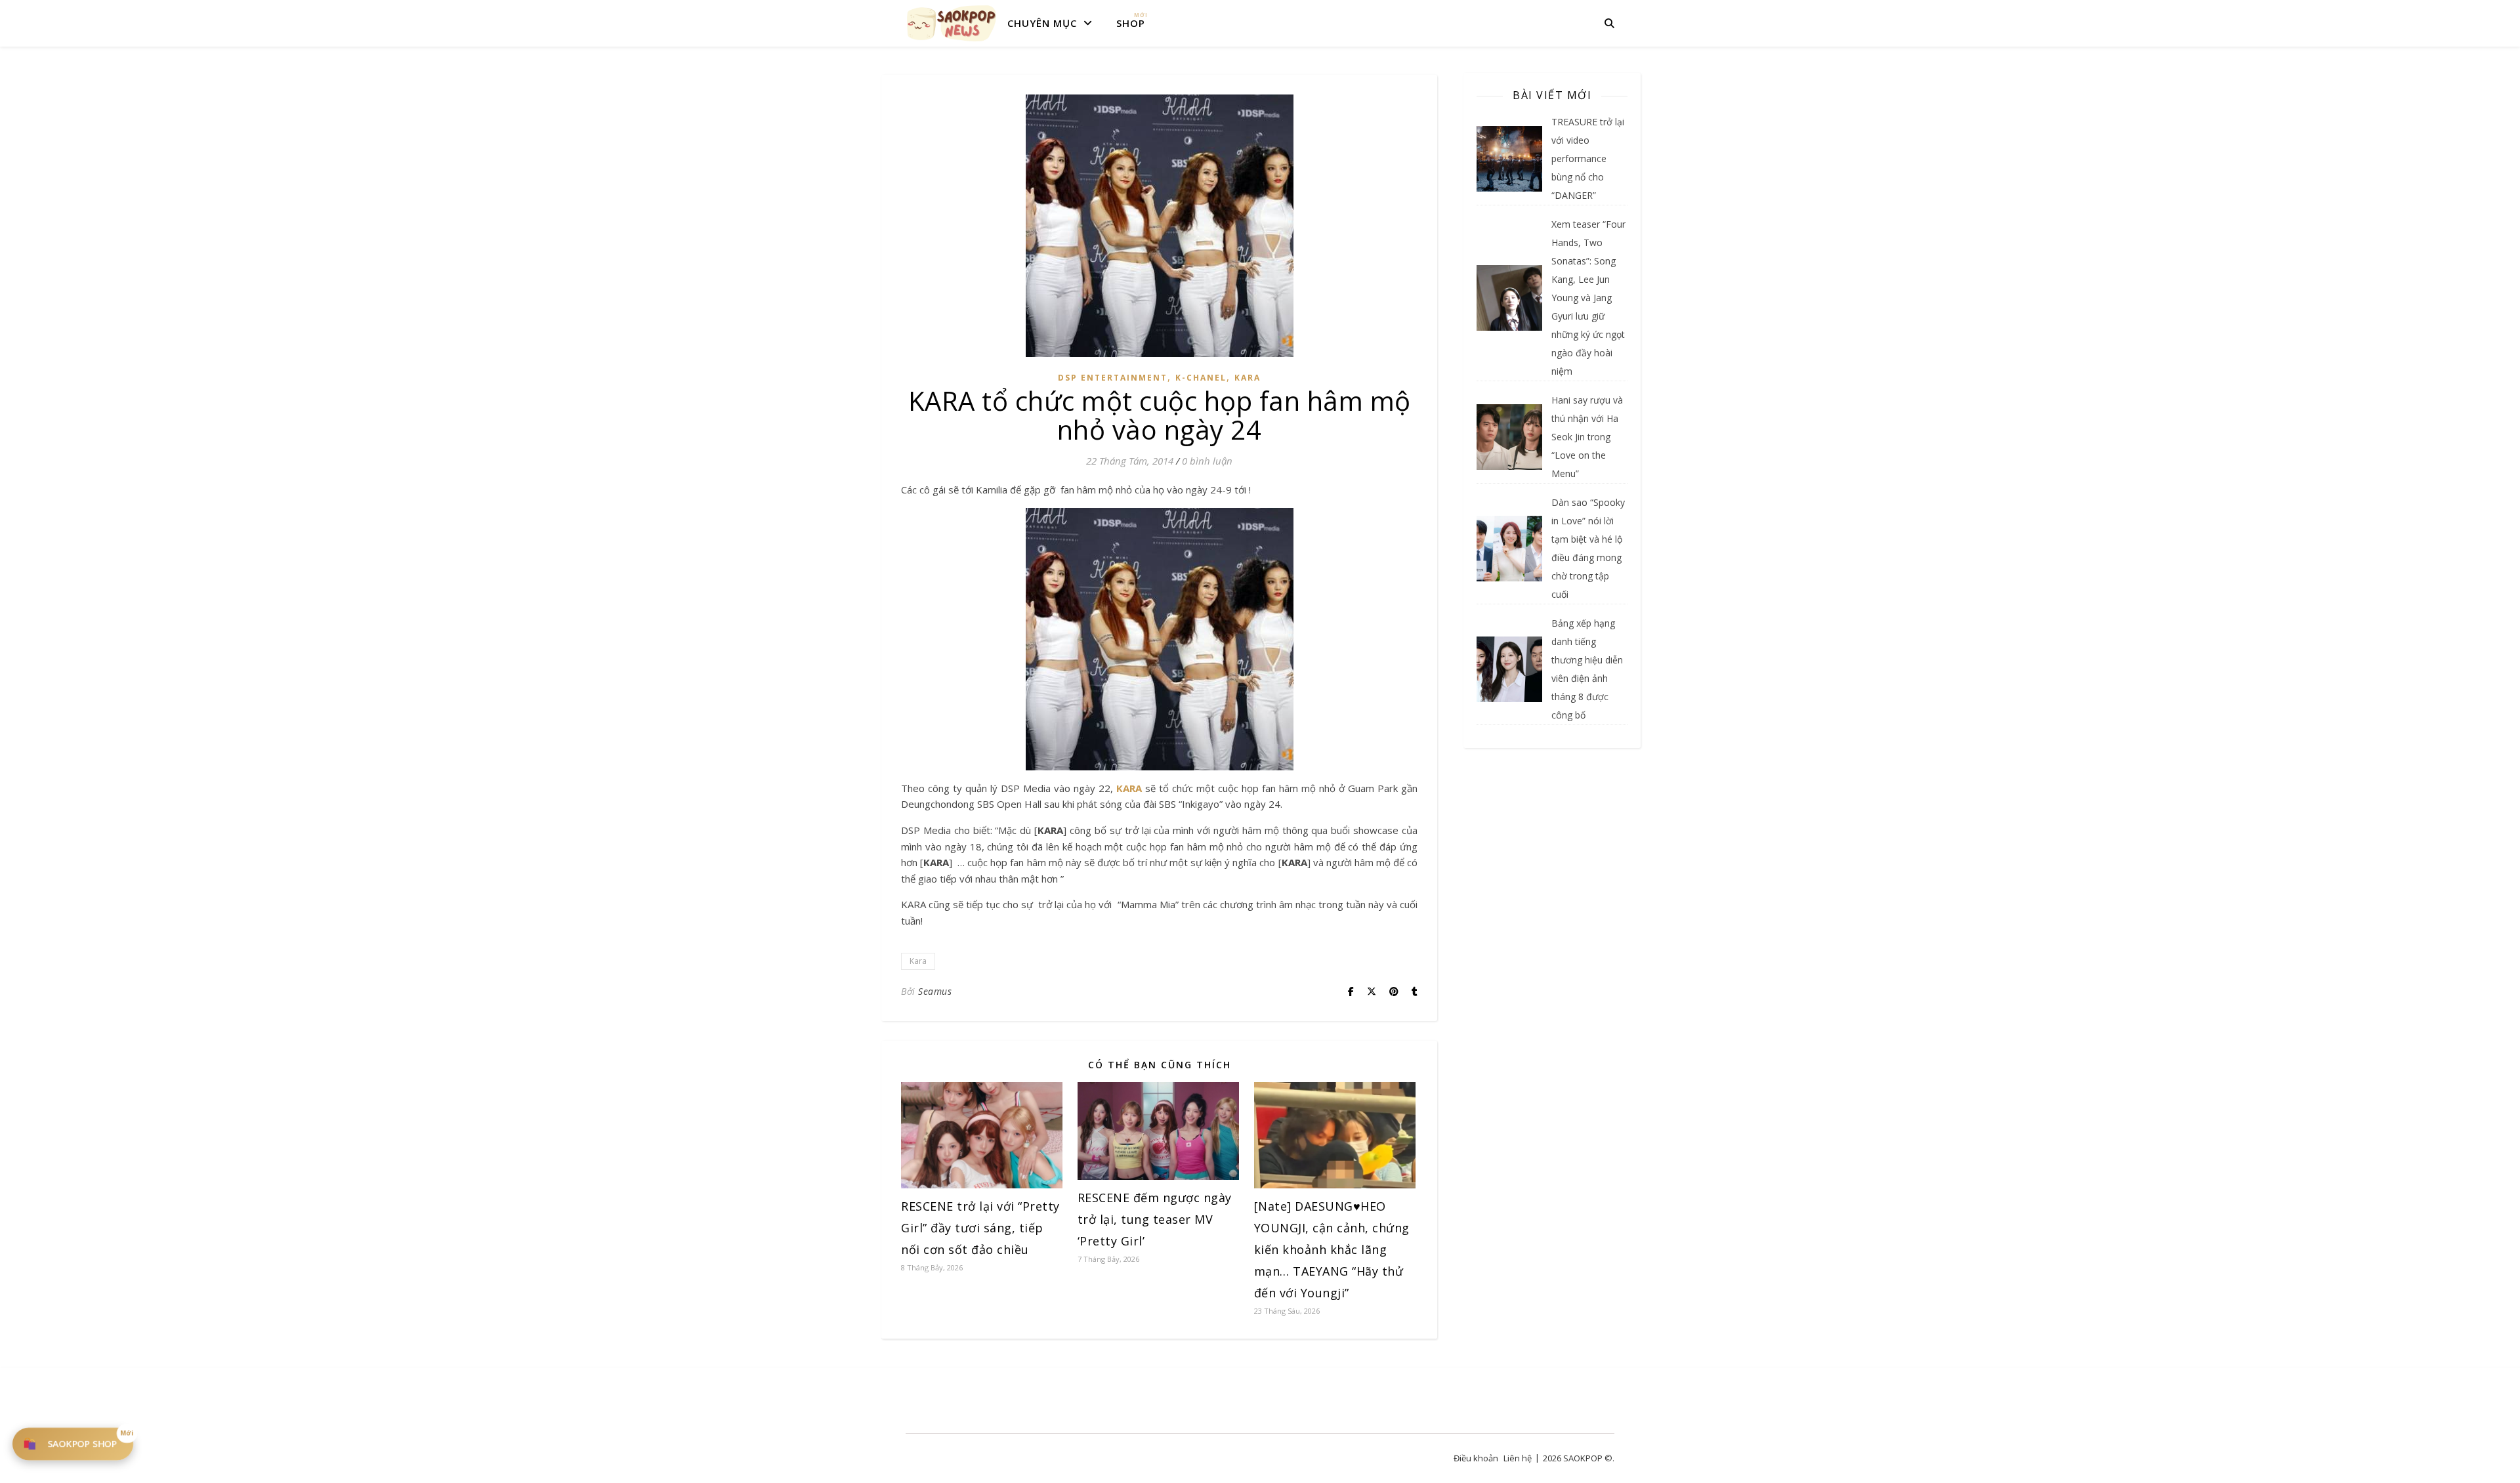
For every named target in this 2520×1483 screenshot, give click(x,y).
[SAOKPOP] (952, 23)
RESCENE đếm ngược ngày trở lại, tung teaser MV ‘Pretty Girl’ (1155, 1219)
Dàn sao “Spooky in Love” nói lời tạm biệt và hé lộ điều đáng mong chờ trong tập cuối (1588, 548)
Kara (1248, 378)
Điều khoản (1476, 1458)
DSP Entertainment (1113, 378)
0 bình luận (1207, 461)
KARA (1129, 788)
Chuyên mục (1042, 23)
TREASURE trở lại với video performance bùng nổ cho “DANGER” (1588, 158)
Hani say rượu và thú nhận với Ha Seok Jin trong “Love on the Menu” (1587, 437)
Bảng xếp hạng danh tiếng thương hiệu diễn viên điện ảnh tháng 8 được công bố (1587, 669)
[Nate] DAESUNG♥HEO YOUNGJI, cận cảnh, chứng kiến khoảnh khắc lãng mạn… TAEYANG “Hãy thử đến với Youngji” (1332, 1249)
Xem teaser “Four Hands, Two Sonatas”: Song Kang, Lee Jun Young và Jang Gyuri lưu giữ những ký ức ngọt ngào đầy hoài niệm (1588, 298)
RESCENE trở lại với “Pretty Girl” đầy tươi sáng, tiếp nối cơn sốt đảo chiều (980, 1228)
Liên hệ (1518, 1458)
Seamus (935, 991)
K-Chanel (1201, 378)
